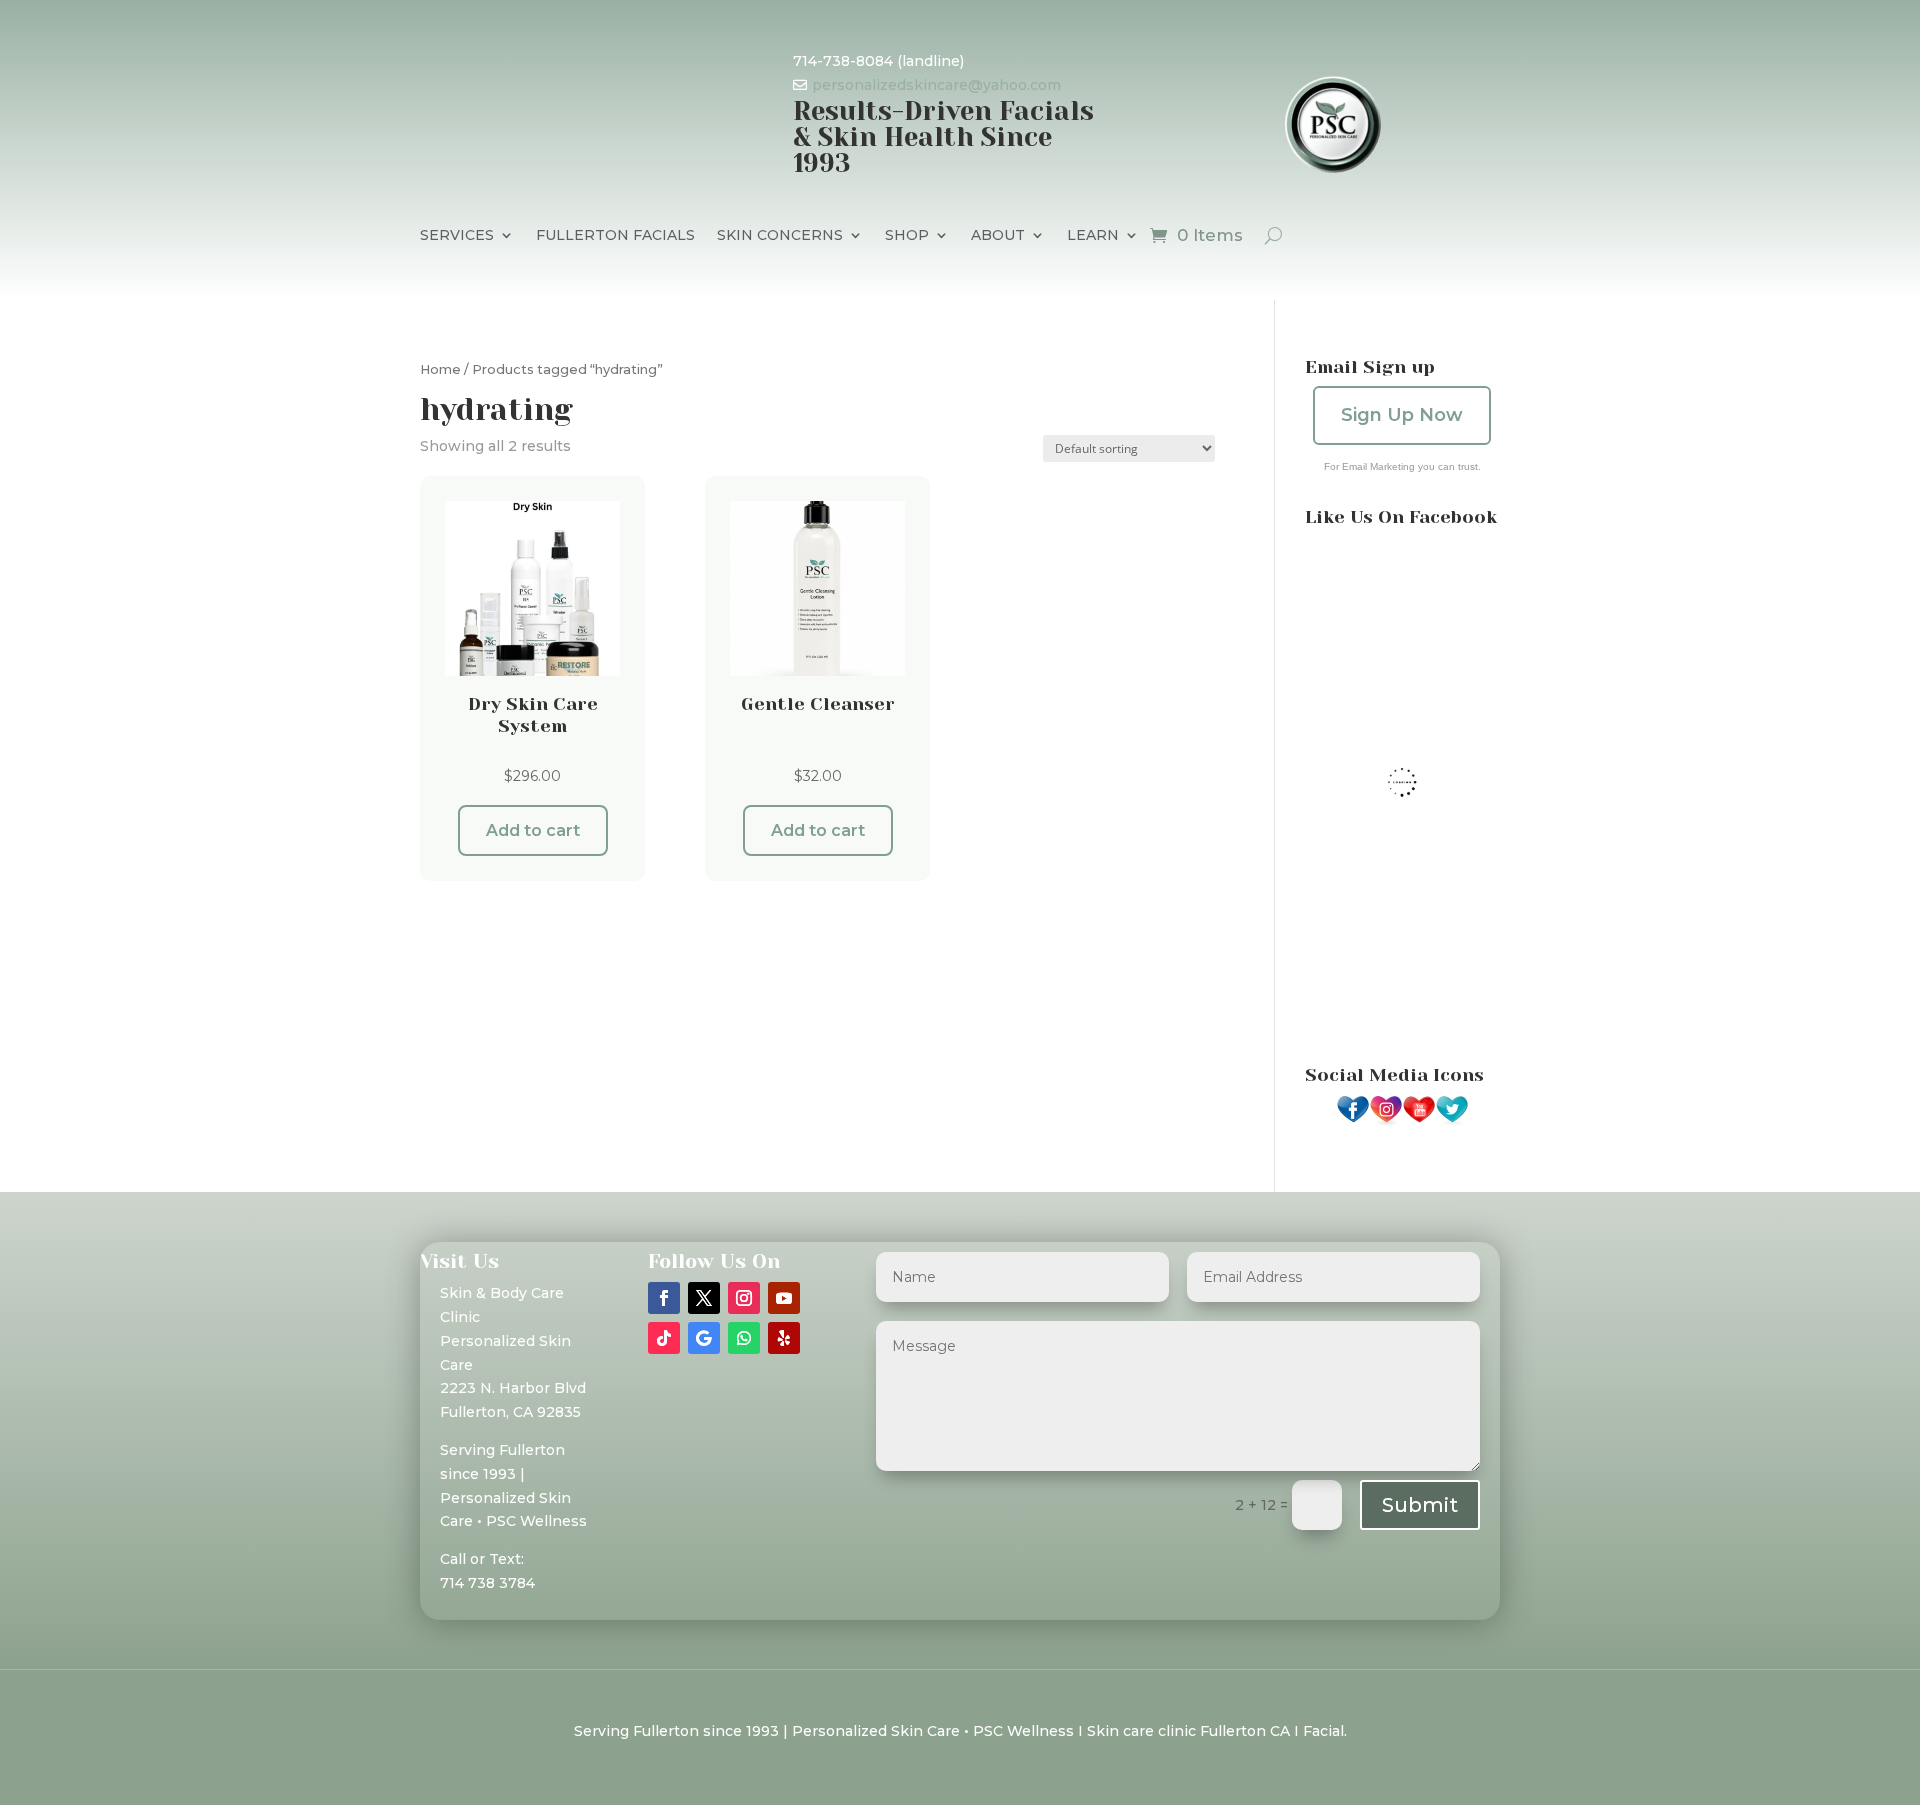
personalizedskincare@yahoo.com (936, 85)
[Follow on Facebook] (664, 1298)
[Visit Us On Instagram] (1385, 1121)
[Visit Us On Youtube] (1418, 1121)
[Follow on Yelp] (784, 1338)
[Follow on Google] (704, 1338)
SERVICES (457, 236)
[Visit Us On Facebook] (1352, 1121)
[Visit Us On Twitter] (1451, 1121)
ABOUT (998, 236)
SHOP (907, 236)
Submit (1420, 1505)
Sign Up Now (1402, 415)
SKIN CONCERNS (780, 236)
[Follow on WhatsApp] (744, 1338)
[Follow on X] (704, 1298)
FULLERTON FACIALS (615, 236)
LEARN (1093, 236)
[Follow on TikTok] (664, 1338)
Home (440, 369)
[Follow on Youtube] (784, 1298)
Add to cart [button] (533, 830)
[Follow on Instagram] (744, 1298)
